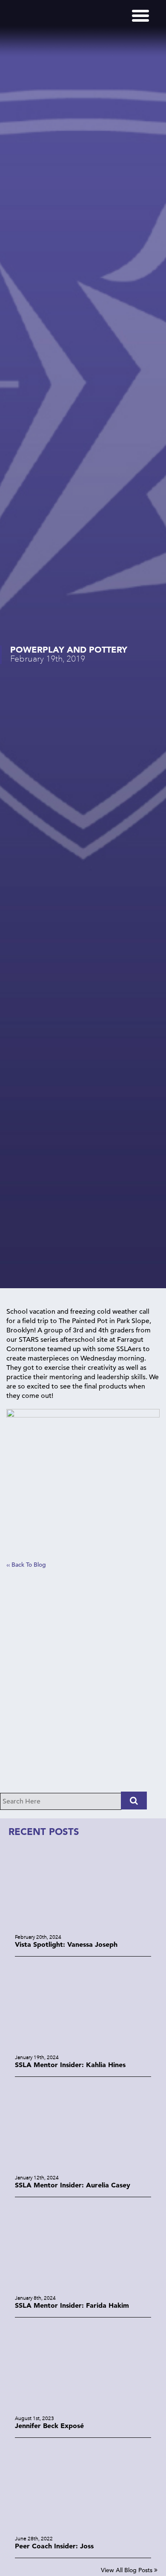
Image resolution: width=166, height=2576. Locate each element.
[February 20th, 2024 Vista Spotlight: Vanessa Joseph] (83, 1927)
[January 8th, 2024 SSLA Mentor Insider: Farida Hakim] (83, 2288)
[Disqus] (83, 1684)
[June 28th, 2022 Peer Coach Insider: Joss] (83, 2529)
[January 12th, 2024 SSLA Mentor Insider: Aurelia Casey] (83, 2168)
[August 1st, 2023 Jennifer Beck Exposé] (83, 2409)
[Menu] (140, 16)
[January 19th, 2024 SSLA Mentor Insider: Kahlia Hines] (83, 2048)
